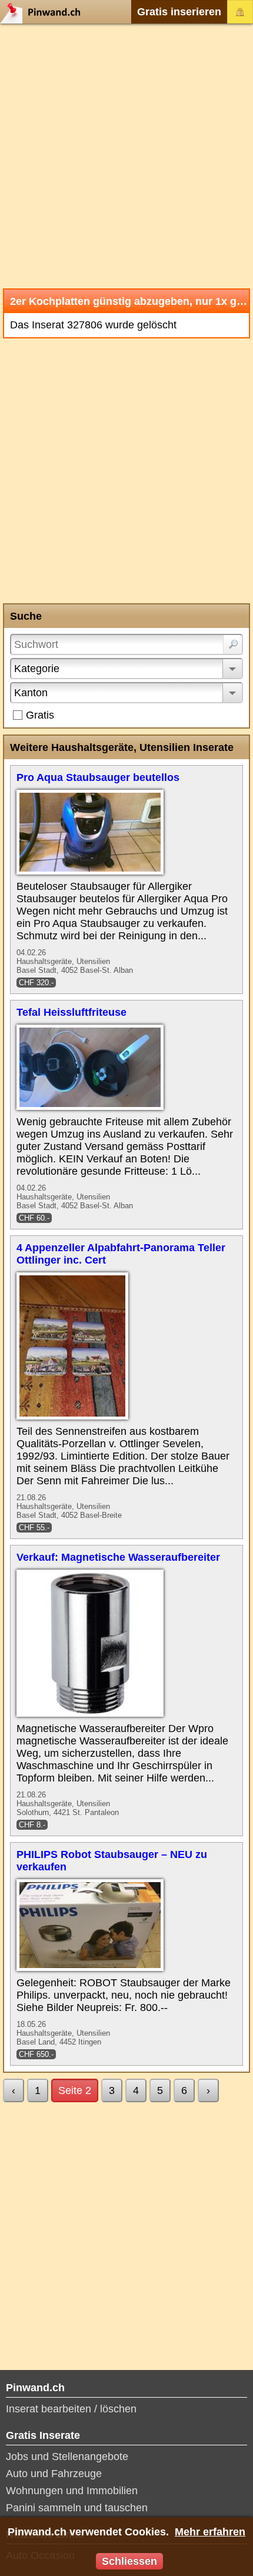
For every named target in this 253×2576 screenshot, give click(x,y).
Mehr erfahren (210, 2532)
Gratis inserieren (179, 12)
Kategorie (37, 669)
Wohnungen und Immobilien (72, 2491)
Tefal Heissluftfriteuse (71, 1012)
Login (240, 12)
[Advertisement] (126, 156)
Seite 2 (75, 2090)
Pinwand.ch (44, 12)
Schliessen (129, 2561)
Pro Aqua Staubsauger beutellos (98, 777)
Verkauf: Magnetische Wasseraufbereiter (118, 1557)
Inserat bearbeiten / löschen (71, 2409)
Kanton (31, 693)
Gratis (40, 715)
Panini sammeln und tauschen (77, 2508)
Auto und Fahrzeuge (54, 2474)
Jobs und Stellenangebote (67, 2457)
